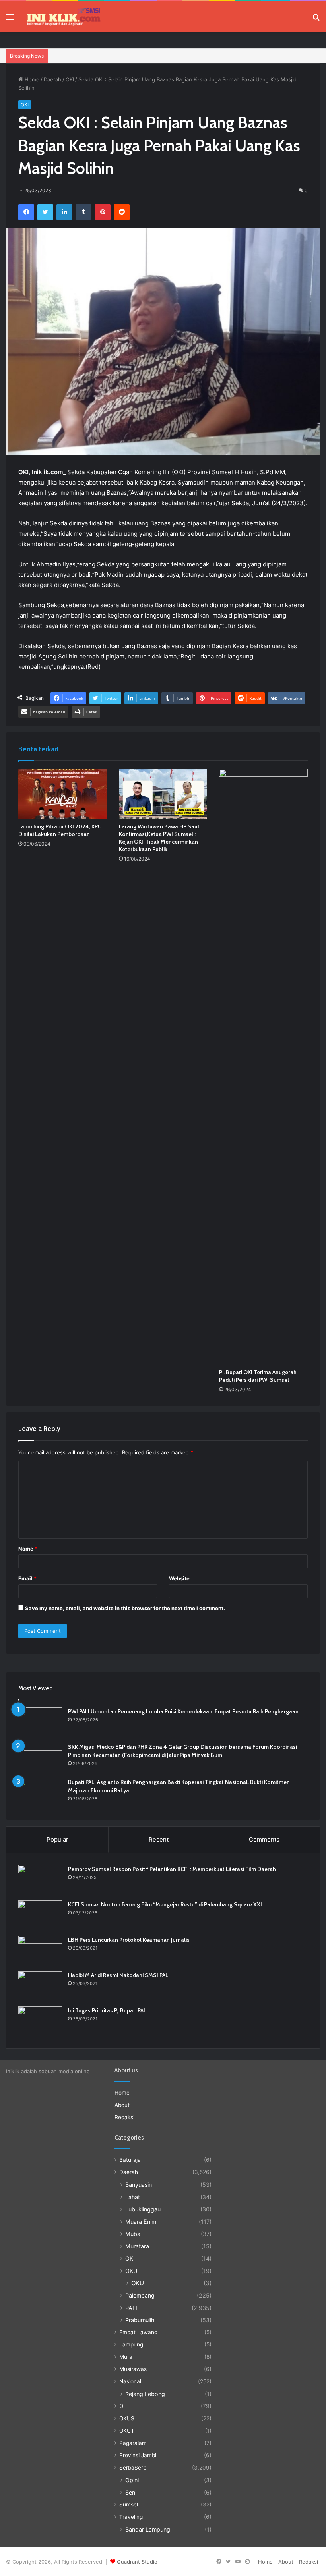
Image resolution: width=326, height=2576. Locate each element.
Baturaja (130, 2160)
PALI (131, 2308)
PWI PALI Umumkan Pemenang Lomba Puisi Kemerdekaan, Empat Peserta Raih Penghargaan (183, 1711)
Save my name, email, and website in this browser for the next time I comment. (125, 1608)
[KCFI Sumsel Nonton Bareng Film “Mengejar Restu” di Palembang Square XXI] (40, 1915)
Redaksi (124, 2117)
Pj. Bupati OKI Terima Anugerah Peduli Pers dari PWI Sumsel (258, 1376)
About (122, 2105)
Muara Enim (141, 2222)
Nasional (130, 2381)
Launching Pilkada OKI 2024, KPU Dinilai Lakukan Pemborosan (60, 830)
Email (27, 1578)
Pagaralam (133, 2443)
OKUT (127, 2431)
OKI (70, 79)
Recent (159, 1839)
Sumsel (129, 2505)
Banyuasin (139, 2185)
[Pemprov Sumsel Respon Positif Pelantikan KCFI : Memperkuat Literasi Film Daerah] (40, 1880)
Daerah (52, 79)
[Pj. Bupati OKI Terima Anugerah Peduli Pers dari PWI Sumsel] (263, 1067)
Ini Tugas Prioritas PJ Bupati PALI (108, 2010)
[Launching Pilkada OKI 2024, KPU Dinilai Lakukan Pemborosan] (63, 794)
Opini (132, 2480)
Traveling (131, 2517)
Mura (126, 2357)
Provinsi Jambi (138, 2455)
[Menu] (10, 20)
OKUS (127, 2418)
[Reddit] (122, 212)
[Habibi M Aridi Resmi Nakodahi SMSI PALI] (40, 1986)
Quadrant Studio (137, 2562)
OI (122, 2406)
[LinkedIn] (64, 212)
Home (31, 79)
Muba (133, 2234)
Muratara (137, 2246)
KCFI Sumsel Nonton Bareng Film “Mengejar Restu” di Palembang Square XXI (165, 1904)
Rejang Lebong (145, 2394)
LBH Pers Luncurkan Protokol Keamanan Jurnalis (129, 1940)
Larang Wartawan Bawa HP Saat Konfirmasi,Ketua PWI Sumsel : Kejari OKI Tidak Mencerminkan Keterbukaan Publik (159, 838)
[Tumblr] (83, 212)
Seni (131, 2492)
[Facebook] (26, 212)
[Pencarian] (316, 20)
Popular (57, 1839)
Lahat (133, 2197)
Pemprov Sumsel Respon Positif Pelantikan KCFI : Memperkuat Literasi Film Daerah (172, 1869)
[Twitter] (45, 212)
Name (28, 1549)
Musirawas (133, 2369)
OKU (131, 2271)
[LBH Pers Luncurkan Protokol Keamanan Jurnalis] (40, 1951)
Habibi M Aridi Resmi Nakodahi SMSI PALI (119, 1975)
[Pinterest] (103, 212)
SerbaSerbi (133, 2468)
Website (179, 1578)
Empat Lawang (138, 2332)
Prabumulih (140, 2320)
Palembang (140, 2295)
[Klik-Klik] (64, 17)
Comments (264, 1839)
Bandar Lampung (148, 2529)
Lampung (131, 2344)
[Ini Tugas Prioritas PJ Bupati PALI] (40, 2021)
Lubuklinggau (143, 2209)
